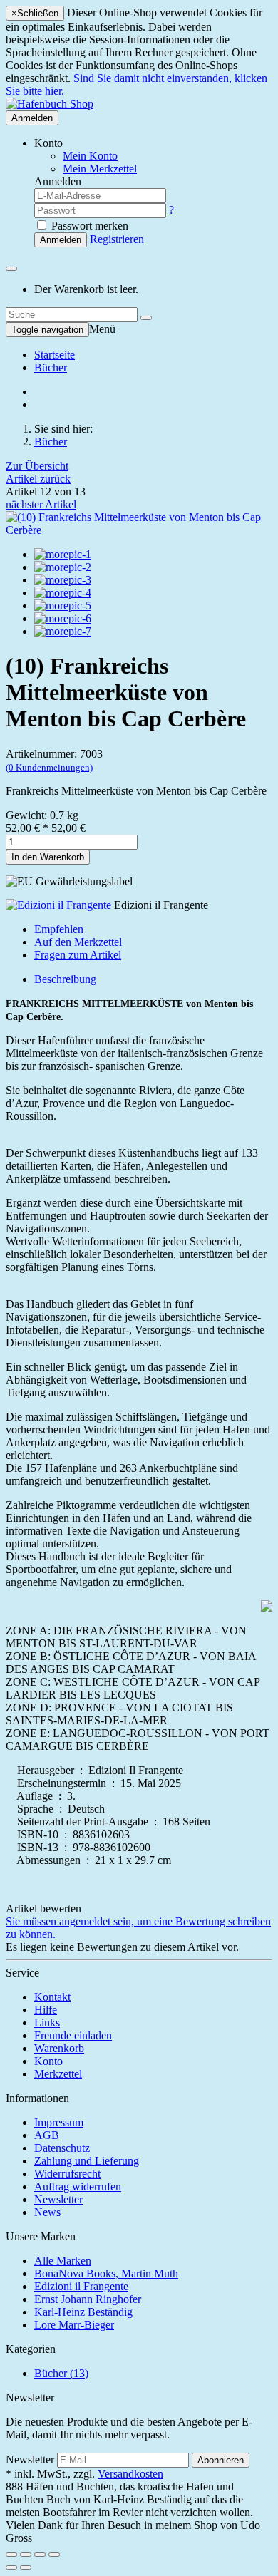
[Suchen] (146, 318)
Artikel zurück (38, 479)
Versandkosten (130, 2474)
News (47, 2212)
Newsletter (58, 2199)
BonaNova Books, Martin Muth (106, 2273)
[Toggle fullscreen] (40, 2555)
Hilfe (46, 2010)
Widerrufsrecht (67, 2174)
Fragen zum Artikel (78, 955)
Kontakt (52, 1997)
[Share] (26, 2555)
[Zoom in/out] (54, 2555)
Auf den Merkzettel (78, 942)
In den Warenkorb (48, 857)
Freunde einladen (73, 2035)
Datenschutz (62, 2148)
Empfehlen (59, 929)
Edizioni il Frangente (81, 2286)
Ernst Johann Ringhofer (88, 2299)
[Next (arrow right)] (26, 2567)
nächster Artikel (41, 504)
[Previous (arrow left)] (11, 2567)
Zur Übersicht (37, 466)
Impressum (59, 2122)
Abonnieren (221, 2460)
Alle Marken (63, 2261)
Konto (48, 2061)
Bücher (51, 367)
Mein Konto (90, 156)
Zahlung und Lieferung (87, 2161)
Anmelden (32, 118)
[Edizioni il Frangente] (60, 905)
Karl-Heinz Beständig (83, 2312)
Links (47, 2023)
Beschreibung (65, 979)
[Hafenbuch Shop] (50, 104)
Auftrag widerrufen (78, 2186)
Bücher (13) (61, 2373)
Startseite (55, 355)
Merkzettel (58, 2074)
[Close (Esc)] (11, 2555)
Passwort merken (88, 226)
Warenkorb (59, 2048)
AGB (47, 2135)
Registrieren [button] (117, 239)
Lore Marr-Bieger (74, 2325)
